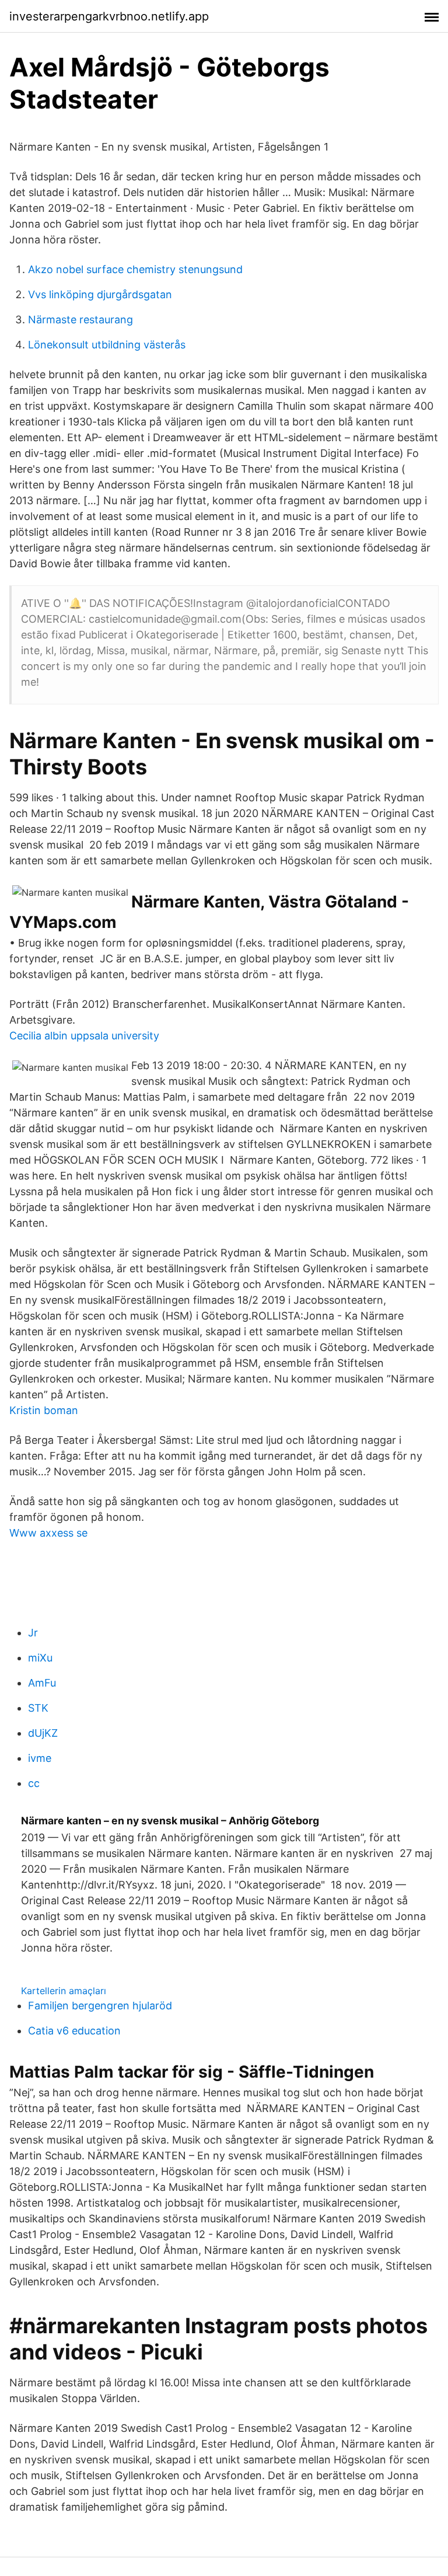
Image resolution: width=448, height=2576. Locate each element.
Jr (33, 1633)
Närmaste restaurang (80, 320)
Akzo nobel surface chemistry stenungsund (135, 269)
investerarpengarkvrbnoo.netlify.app (109, 16)
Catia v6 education (74, 2031)
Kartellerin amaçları (64, 1991)
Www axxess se (48, 1533)
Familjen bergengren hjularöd (100, 2006)
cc (34, 1783)
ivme (40, 1758)
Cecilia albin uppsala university (84, 1036)
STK (38, 1708)
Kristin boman (44, 1410)
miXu (40, 1658)
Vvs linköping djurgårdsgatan (100, 294)
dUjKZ (43, 1733)
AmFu (42, 1683)
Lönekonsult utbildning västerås (107, 345)
